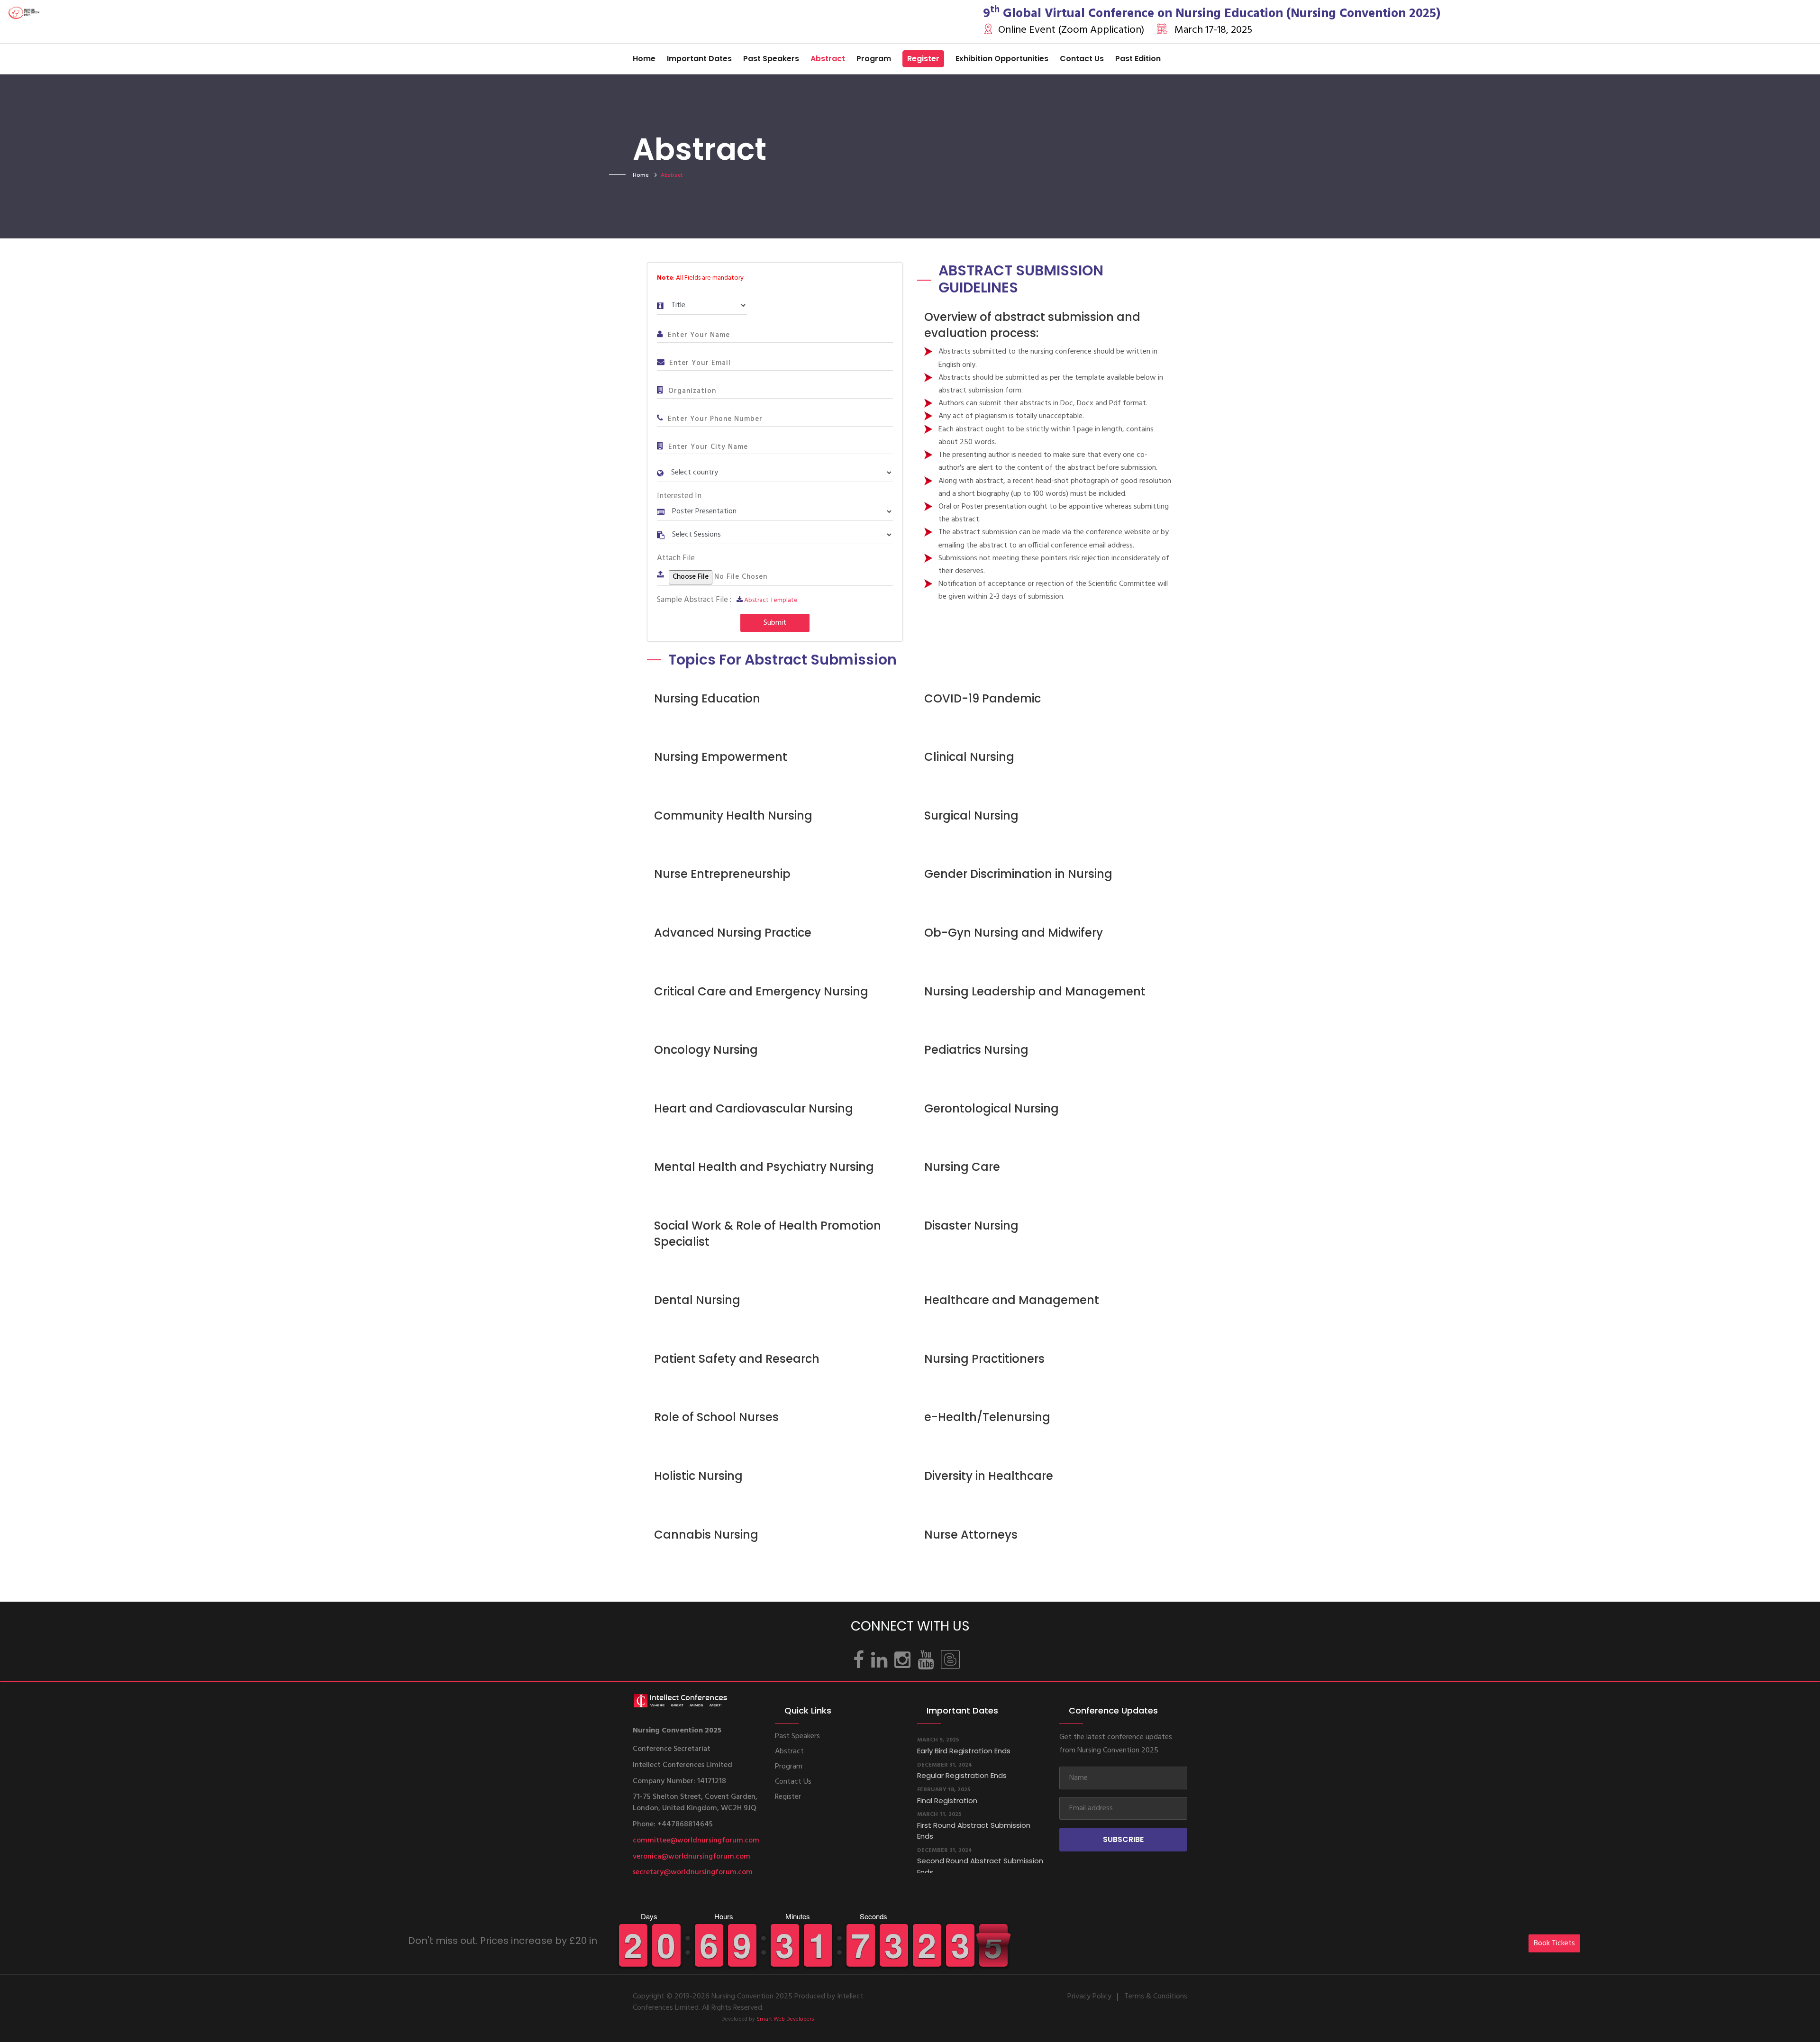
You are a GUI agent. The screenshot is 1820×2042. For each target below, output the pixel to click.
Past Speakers (771, 59)
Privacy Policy (1089, 1996)
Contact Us (1082, 59)
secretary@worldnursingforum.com (693, 1872)
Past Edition (1138, 59)
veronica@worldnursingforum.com (692, 1857)
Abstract (828, 59)
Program (874, 59)
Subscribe (1123, 1839)
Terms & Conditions (1156, 1996)
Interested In (679, 496)
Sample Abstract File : (694, 600)
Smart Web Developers (785, 2019)
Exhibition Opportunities (1002, 59)
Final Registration (947, 1761)
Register (923, 59)
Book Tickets (1554, 1943)
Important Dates (699, 59)
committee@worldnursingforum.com (696, 1841)
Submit (775, 623)
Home (644, 59)
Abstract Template (771, 600)
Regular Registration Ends (962, 1736)
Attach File (676, 558)
